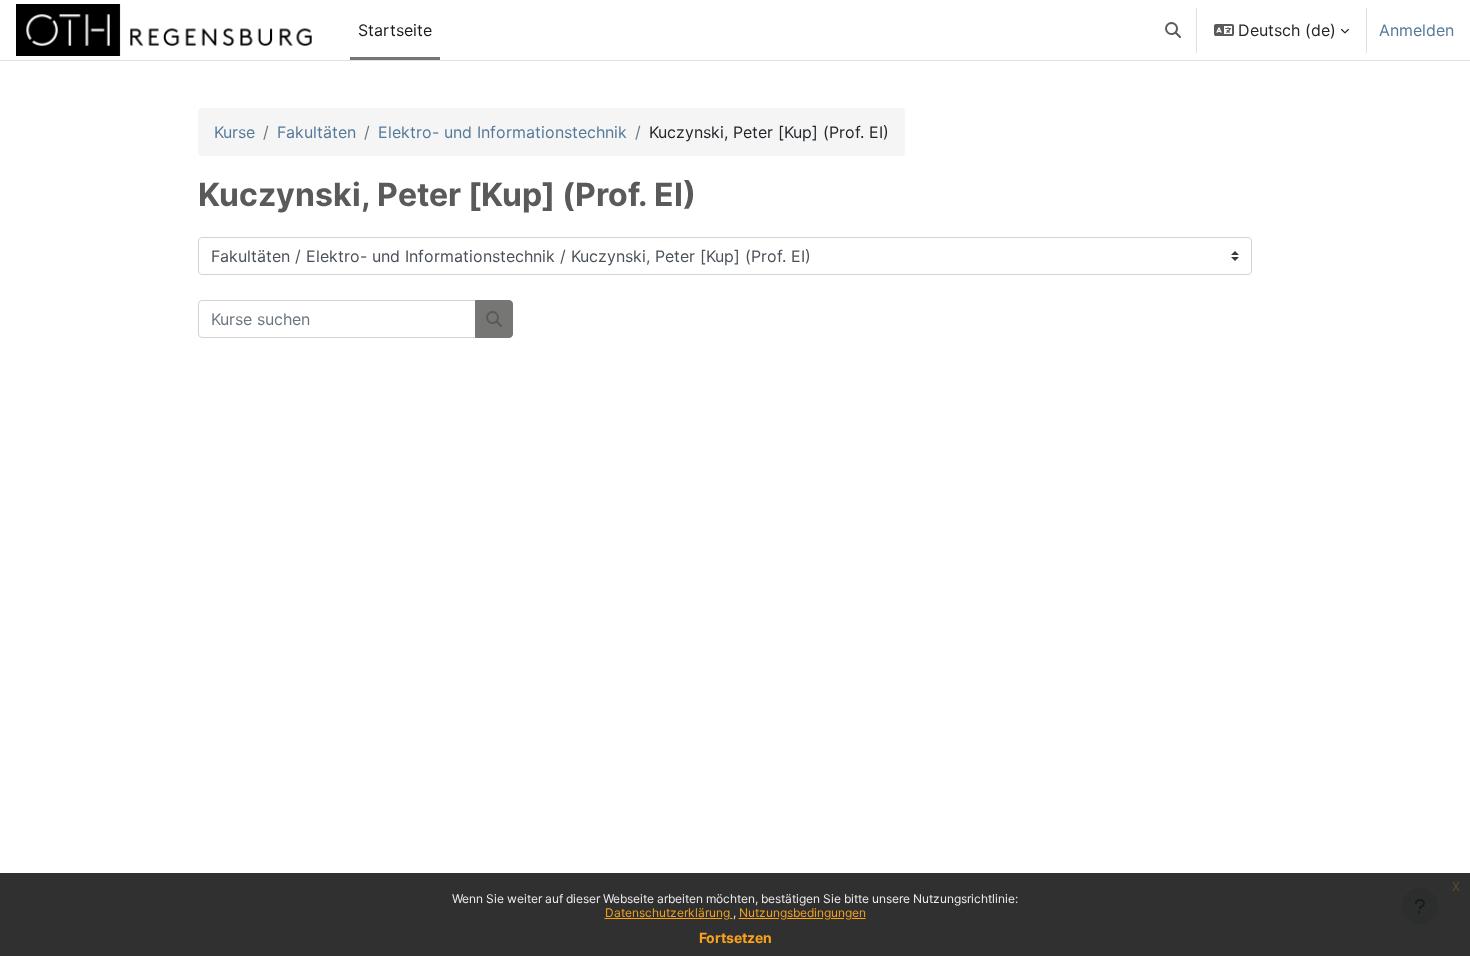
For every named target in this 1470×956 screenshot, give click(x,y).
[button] (1173, 30)
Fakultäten (316, 132)
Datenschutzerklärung (669, 912)
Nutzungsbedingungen (802, 912)
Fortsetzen (735, 937)
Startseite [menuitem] (395, 30)
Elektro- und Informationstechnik (502, 132)
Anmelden (1416, 30)
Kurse (234, 132)
